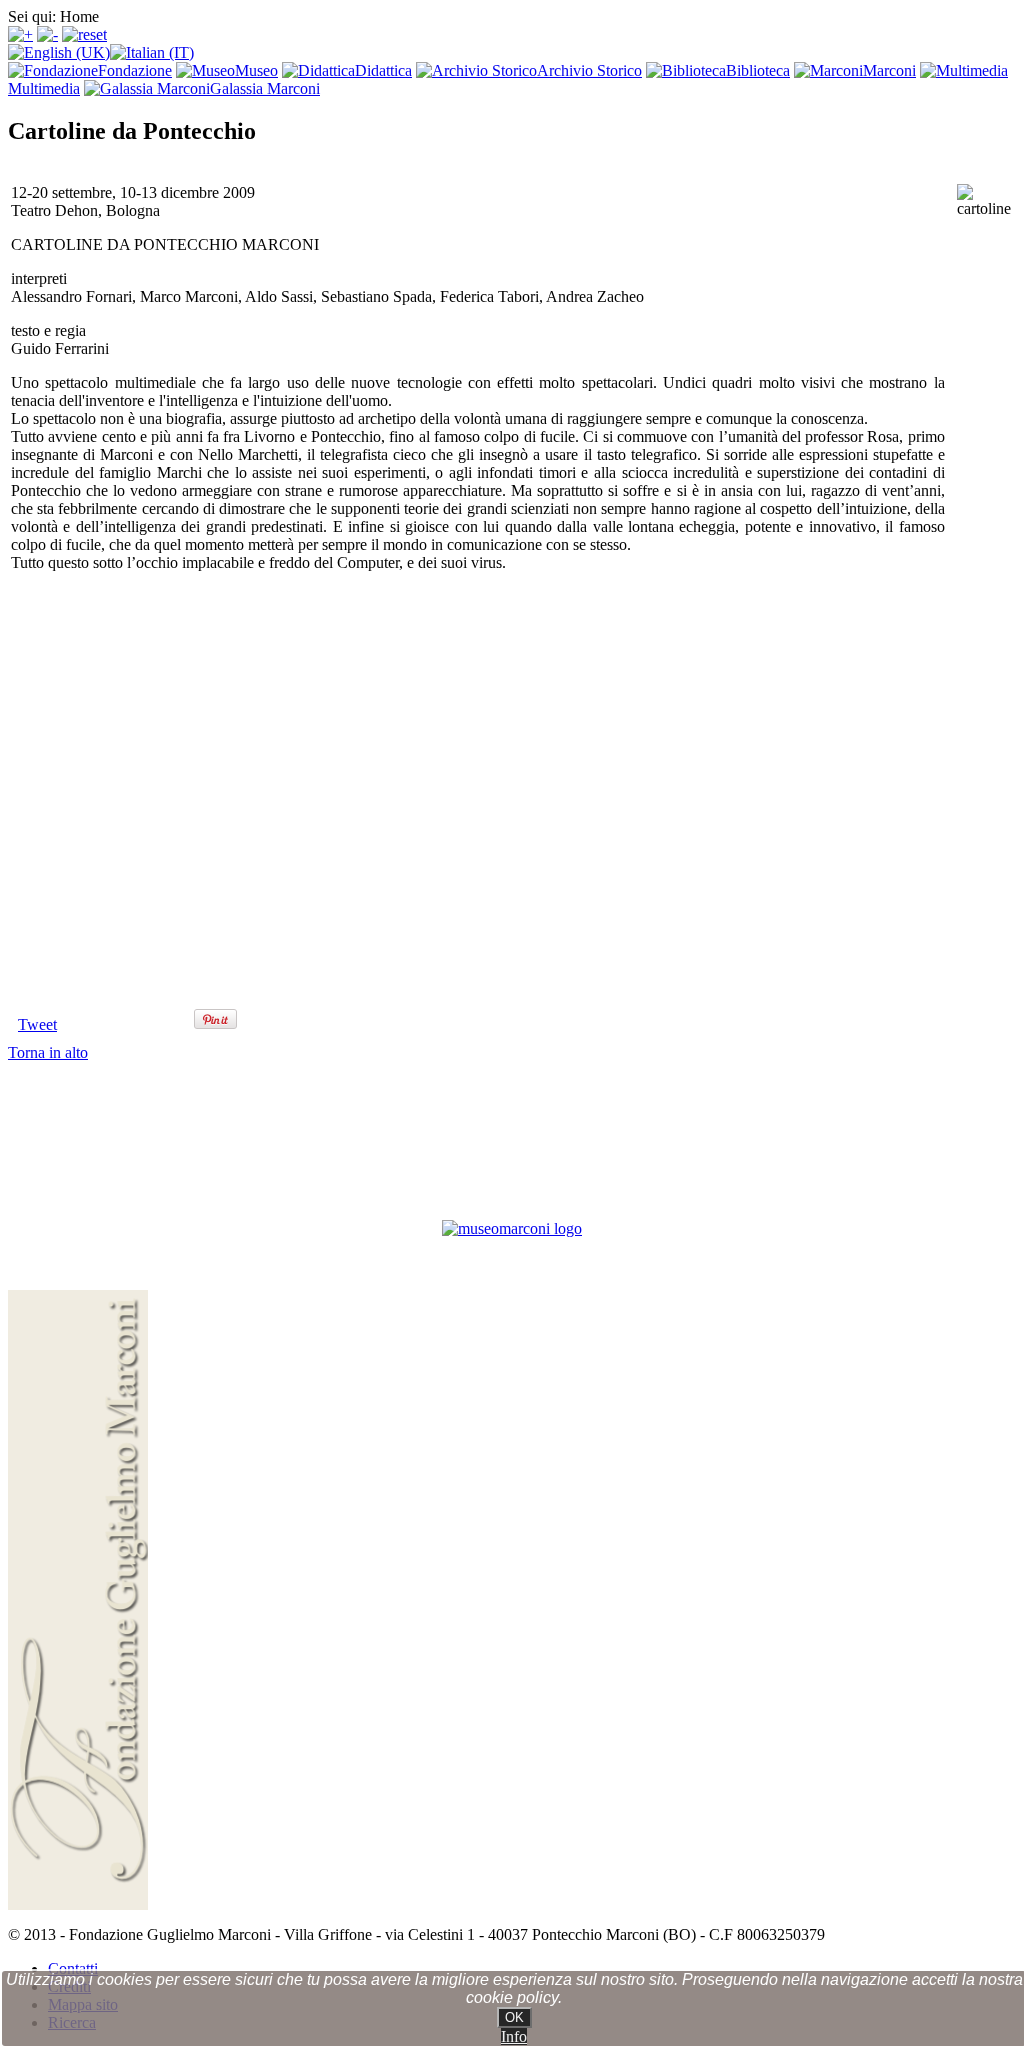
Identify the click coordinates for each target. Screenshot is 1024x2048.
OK (514, 2017)
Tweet (37, 1024)
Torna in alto (48, 1052)
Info (514, 2036)
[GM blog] (512, 1228)
